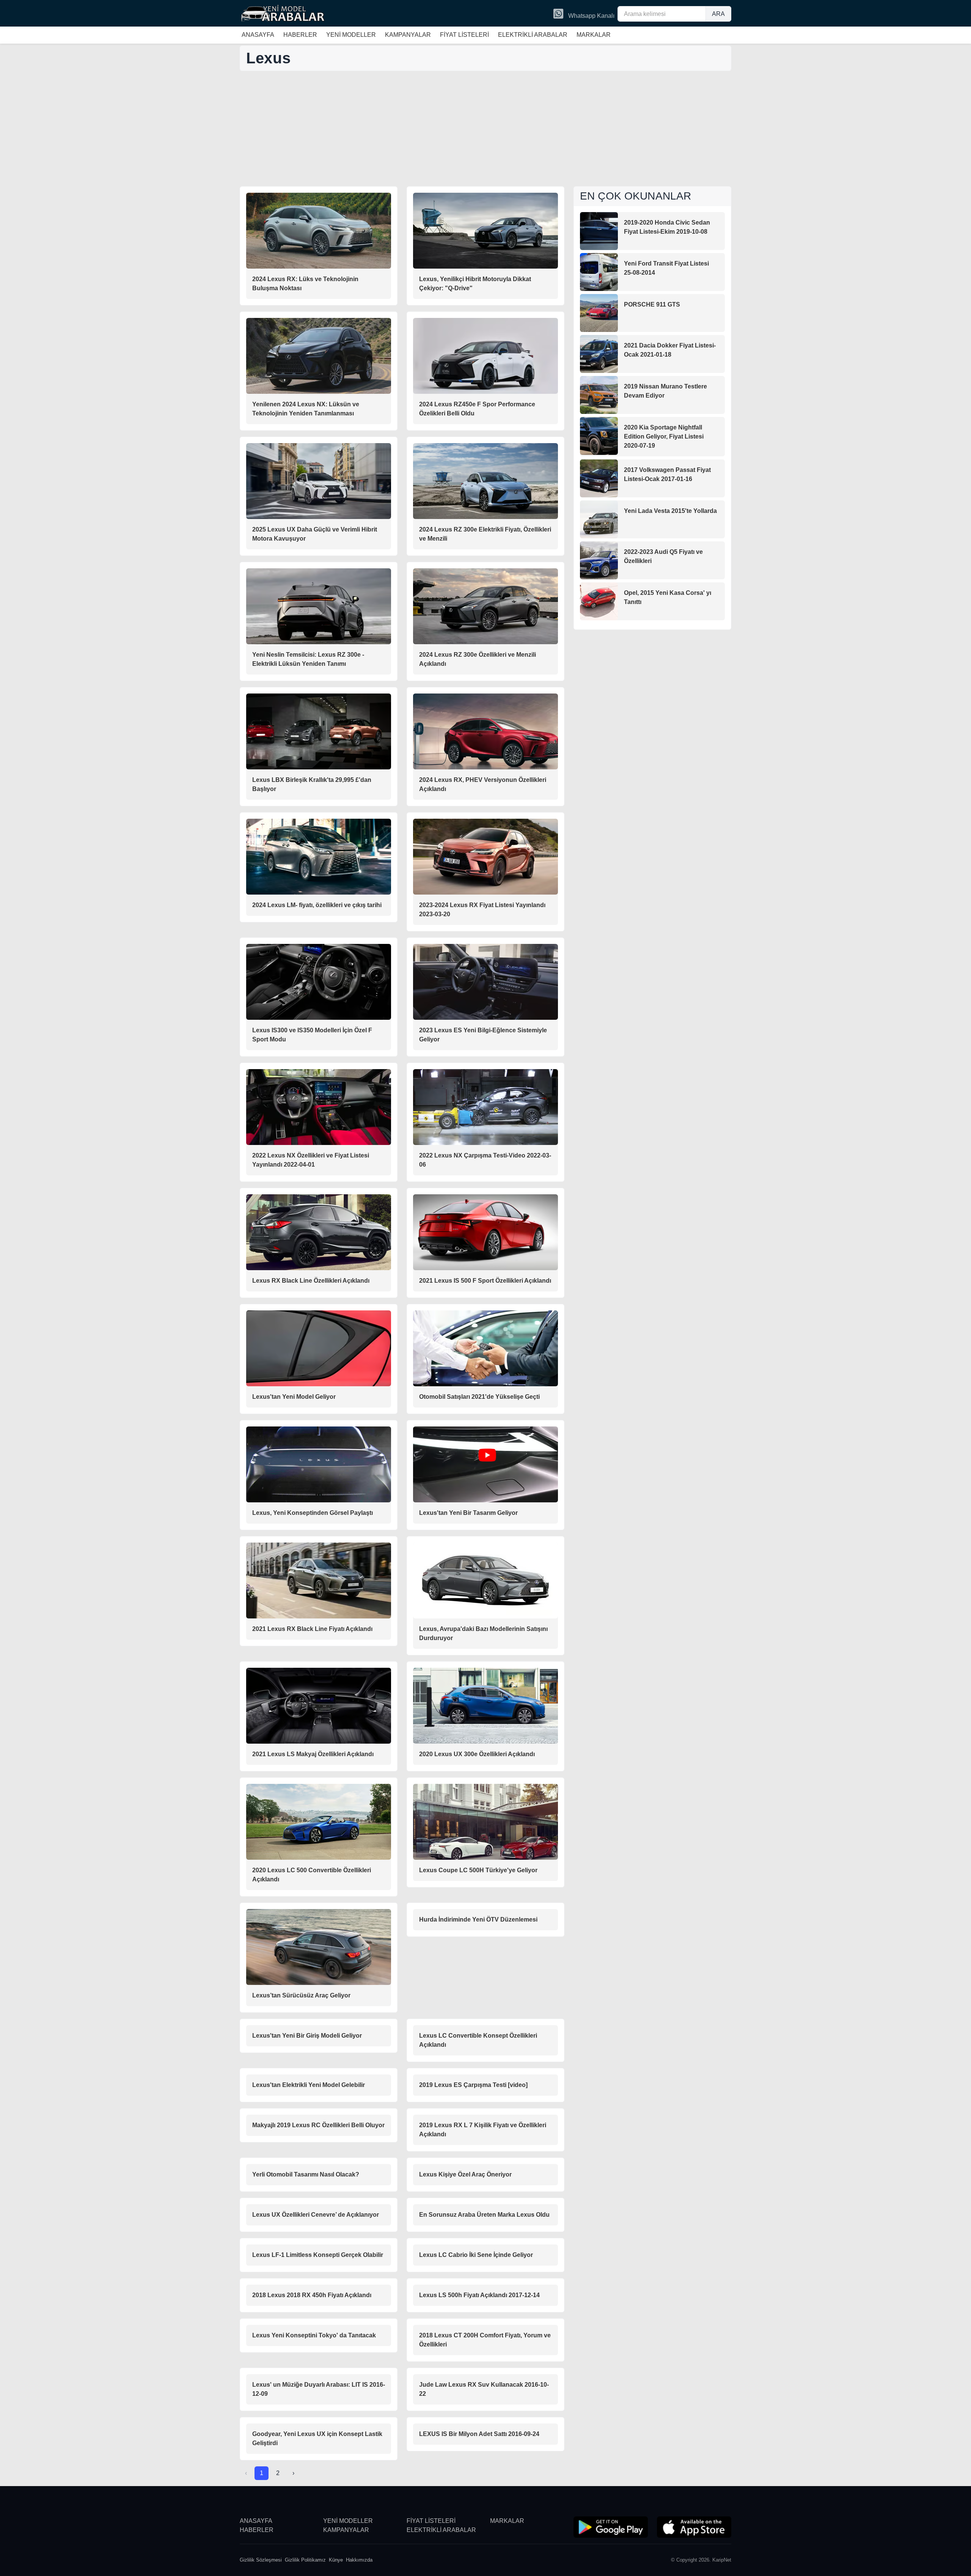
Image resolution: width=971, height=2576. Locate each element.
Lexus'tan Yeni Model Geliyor (294, 1397)
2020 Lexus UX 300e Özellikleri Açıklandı (477, 1754)
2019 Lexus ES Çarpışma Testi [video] (473, 2085)
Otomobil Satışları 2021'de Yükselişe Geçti (479, 1397)
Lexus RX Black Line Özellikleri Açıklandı (311, 1281)
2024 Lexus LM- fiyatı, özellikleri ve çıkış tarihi (317, 905)
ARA (718, 14)
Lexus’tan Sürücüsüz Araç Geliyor (301, 1995)
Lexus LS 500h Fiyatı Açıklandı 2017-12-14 (479, 2295)
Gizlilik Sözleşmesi (261, 2560)
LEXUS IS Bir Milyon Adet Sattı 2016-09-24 (479, 2434)
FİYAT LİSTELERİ (464, 35)
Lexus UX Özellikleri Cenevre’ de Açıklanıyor (316, 2215)
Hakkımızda (359, 2560)
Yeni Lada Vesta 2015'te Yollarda (670, 511)
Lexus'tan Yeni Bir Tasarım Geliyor (468, 1513)
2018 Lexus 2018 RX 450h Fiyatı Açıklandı (312, 2295)
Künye (336, 2560)
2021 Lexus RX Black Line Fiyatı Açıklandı (312, 1629)
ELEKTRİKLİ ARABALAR (533, 35)
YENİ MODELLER (351, 35)
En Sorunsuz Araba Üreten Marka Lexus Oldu (484, 2215)
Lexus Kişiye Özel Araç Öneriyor (465, 2174)
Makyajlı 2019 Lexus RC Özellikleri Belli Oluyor (318, 2125)
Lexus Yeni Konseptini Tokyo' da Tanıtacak (314, 2335)
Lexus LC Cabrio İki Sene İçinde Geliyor (476, 2255)
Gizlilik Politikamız (305, 2560)
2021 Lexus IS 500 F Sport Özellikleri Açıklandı (485, 1281)
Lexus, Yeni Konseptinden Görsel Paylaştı (313, 1513)
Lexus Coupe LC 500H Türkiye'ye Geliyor (478, 1870)
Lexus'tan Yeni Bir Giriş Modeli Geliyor (307, 2036)
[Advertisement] (485, 129)
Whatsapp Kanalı (591, 16)
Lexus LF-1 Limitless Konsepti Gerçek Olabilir (318, 2255)
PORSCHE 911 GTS (652, 304)
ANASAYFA (258, 35)
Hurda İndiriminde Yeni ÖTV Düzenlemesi (478, 1919)
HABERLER (300, 35)
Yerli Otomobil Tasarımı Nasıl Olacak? (306, 2174)
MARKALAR (594, 35)
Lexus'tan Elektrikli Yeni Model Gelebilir (309, 2085)
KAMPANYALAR (408, 35)
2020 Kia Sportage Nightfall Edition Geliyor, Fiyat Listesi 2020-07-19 (664, 436)
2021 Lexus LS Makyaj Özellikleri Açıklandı (313, 1754)
